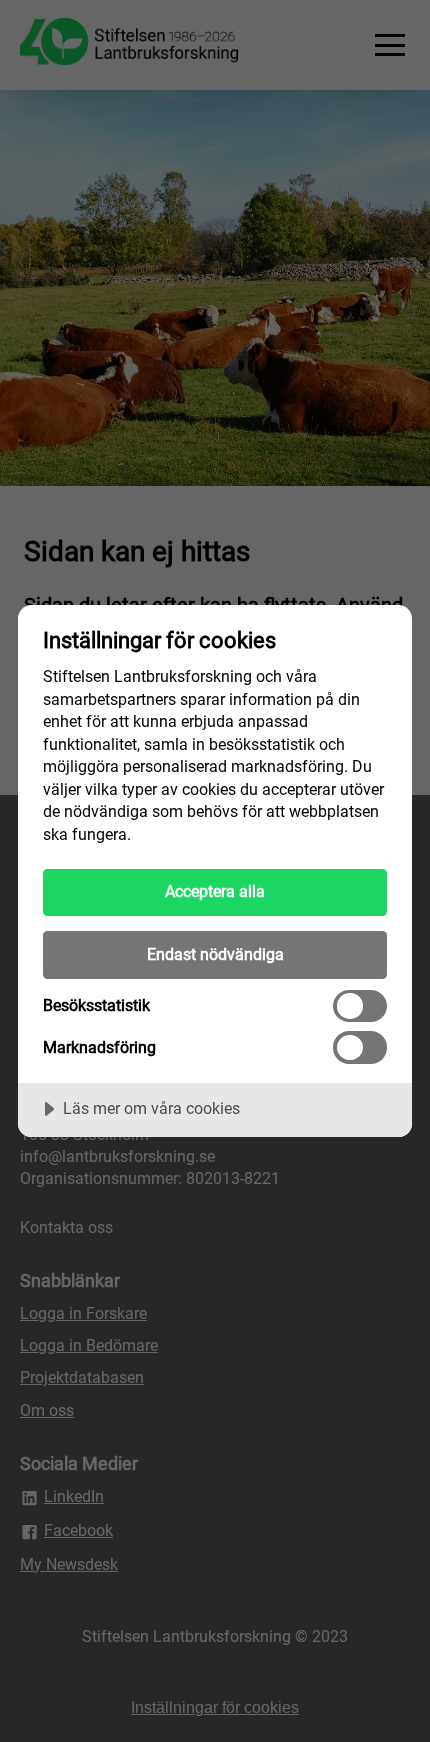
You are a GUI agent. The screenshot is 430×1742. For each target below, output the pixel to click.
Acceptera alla (215, 891)
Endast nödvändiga (215, 954)
